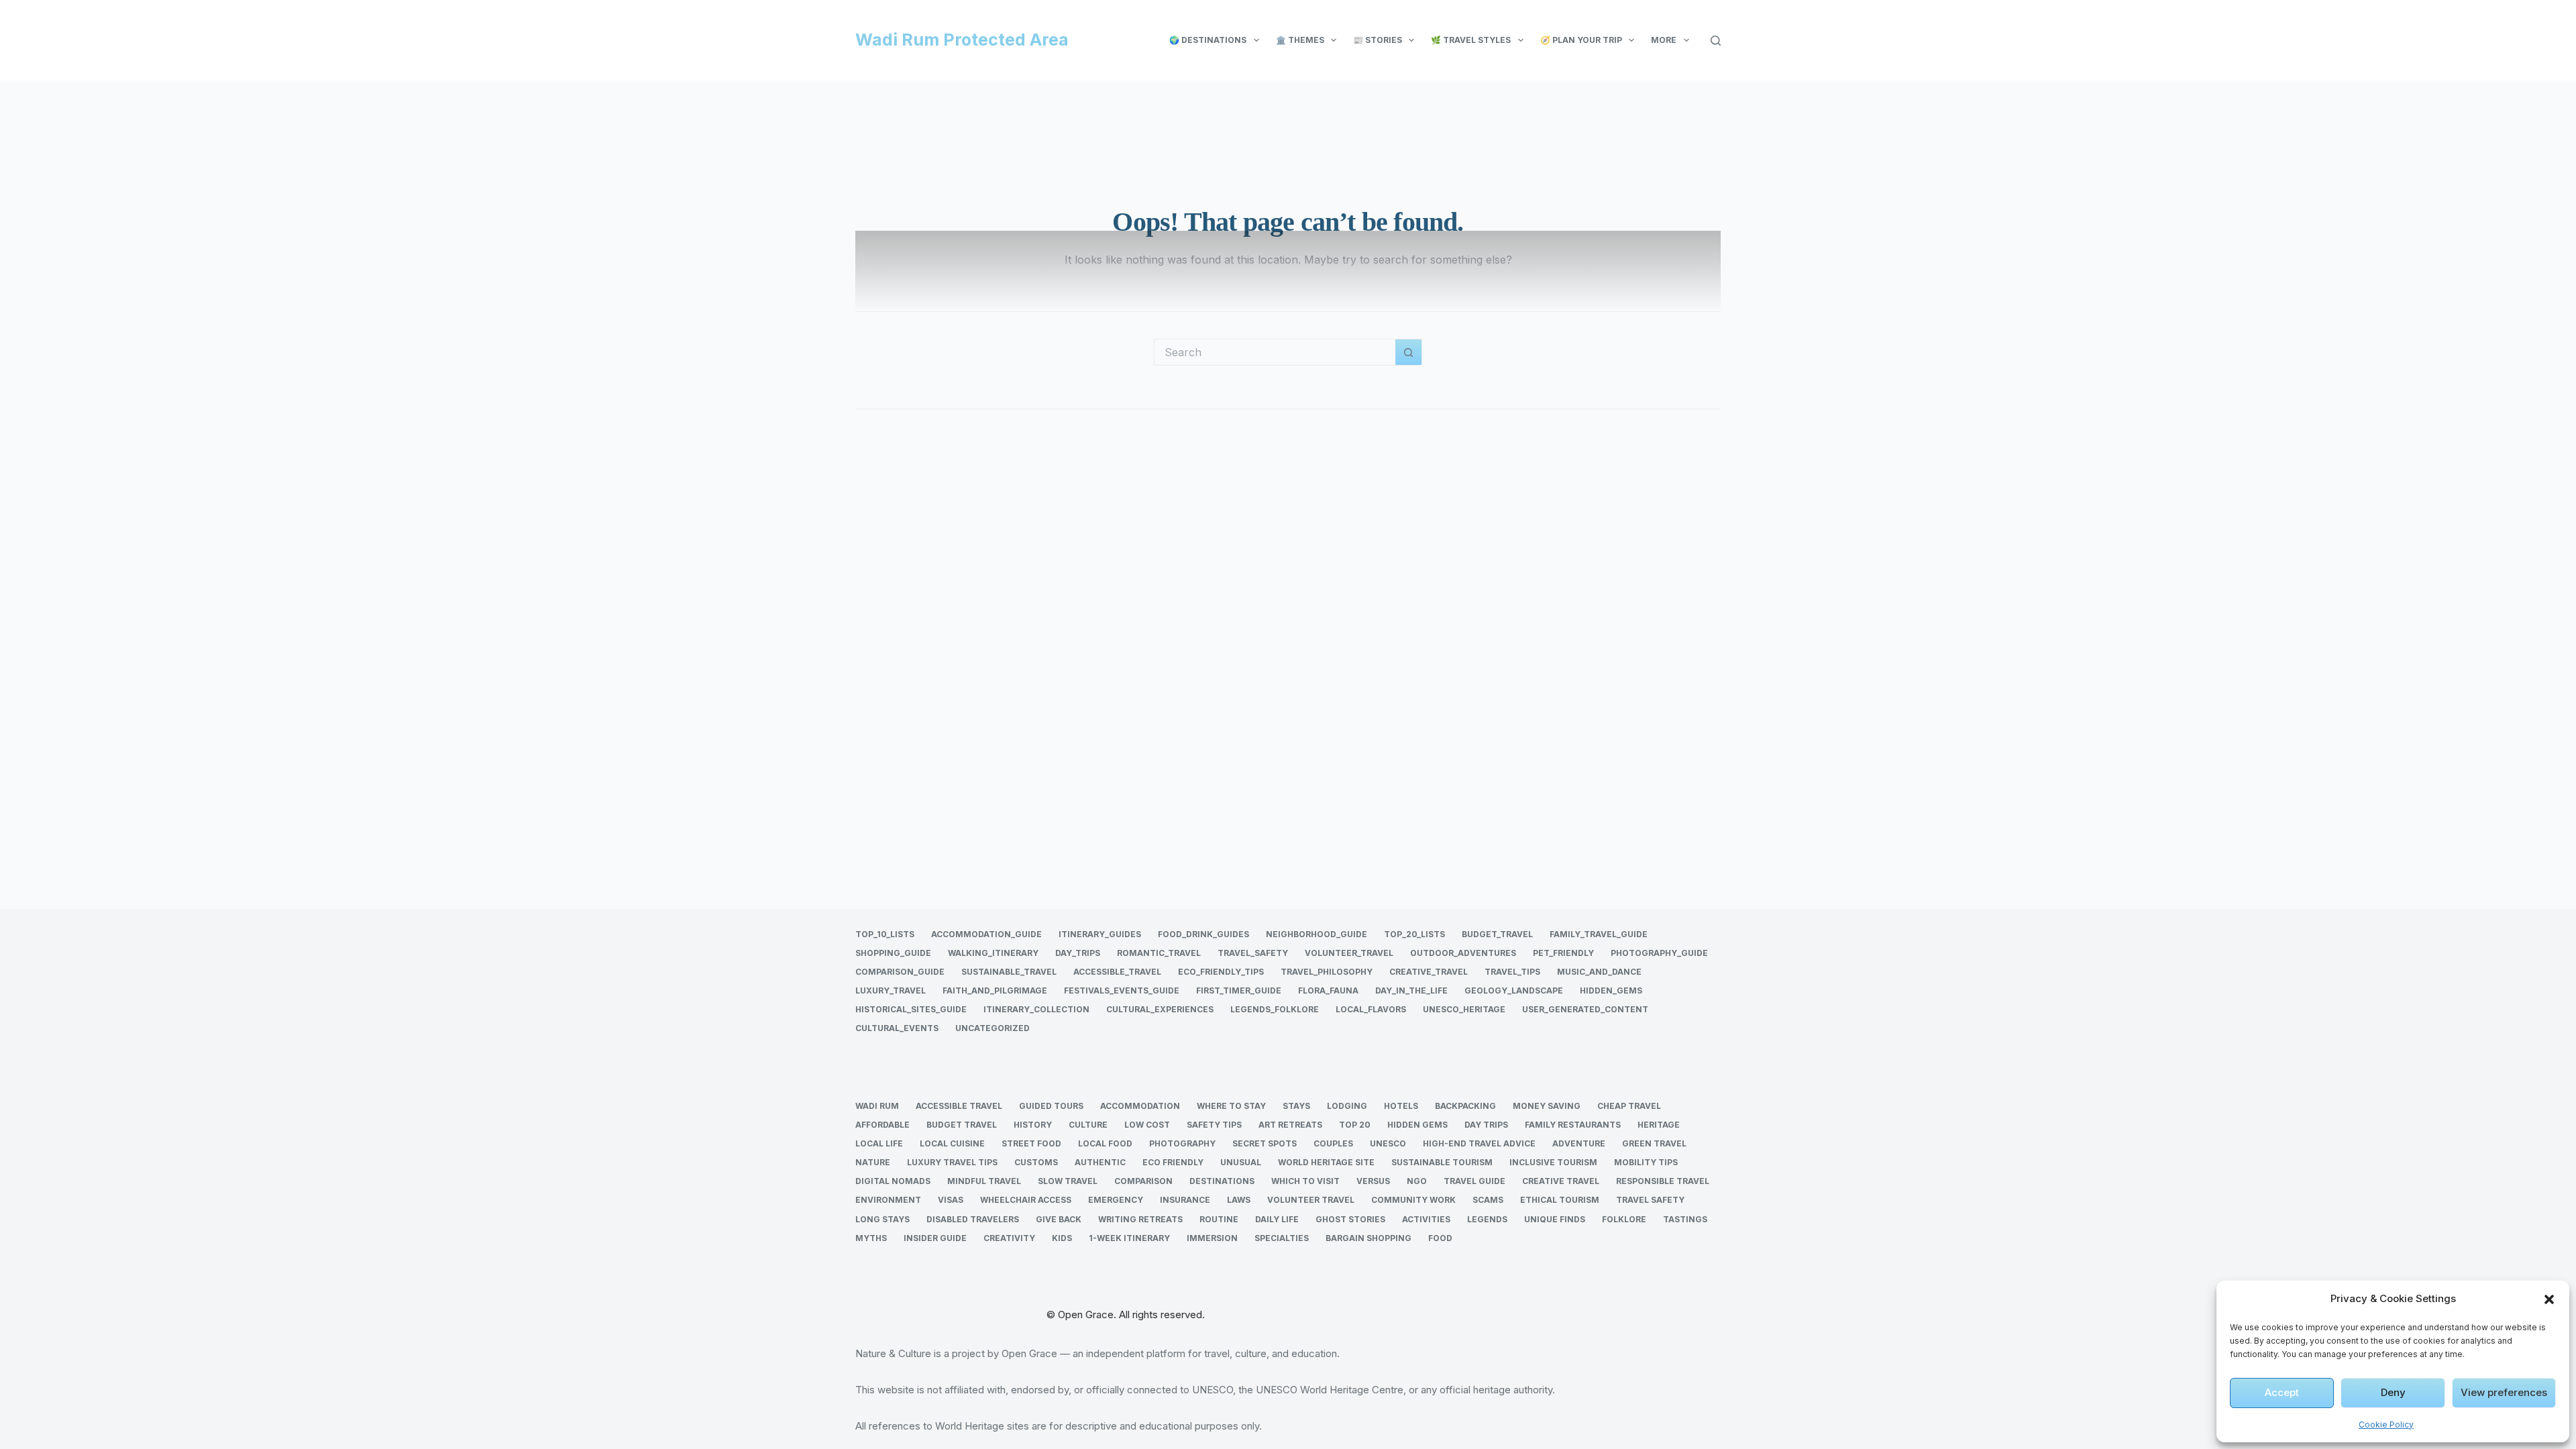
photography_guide (1659, 953)
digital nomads (893, 1181)
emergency (1116, 1200)
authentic (1100, 1162)
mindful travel (984, 1181)
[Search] (1716, 41)
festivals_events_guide (1122, 990)
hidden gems (1417, 1125)
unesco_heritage (1464, 1009)
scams (1488, 1200)
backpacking (1465, 1106)
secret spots (1265, 1143)
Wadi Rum (877, 1106)
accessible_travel (1117, 972)
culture (1088, 1125)
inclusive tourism (1553, 1162)
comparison (1143, 1181)
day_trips (1078, 953)
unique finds (1555, 1219)
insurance (1185, 1200)
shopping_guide (893, 953)
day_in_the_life (1411, 990)
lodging (1347, 1106)
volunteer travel (1311, 1200)
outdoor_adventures (1463, 953)
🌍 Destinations (1208, 40)
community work (1413, 1200)
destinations (1222, 1181)
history (1033, 1125)
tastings (1685, 1219)
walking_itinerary (993, 953)
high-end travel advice (1479, 1143)
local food (1105, 1143)
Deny (2393, 1392)
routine (1219, 1219)
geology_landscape (1514, 990)
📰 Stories (1378, 40)
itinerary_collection (1036, 1009)
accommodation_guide (986, 934)
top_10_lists (885, 934)
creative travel (1561, 1181)
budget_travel (1497, 934)
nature (873, 1162)
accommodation (1140, 1106)
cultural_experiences (1160, 1009)
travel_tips (1512, 972)
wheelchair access (1026, 1200)
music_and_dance (1599, 972)
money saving (1547, 1106)
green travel (1654, 1143)
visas (951, 1200)
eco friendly (1173, 1162)
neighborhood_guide (1317, 934)
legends (1487, 1219)
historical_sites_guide (911, 1009)
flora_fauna (1328, 990)
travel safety (1650, 1200)
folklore (1624, 1219)
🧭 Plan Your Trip (1581, 40)
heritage (1659, 1125)
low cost (1147, 1125)
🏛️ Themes (1300, 40)
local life (879, 1143)
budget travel (962, 1125)
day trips (1486, 1125)
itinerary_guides (1100, 934)
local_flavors (1371, 1009)
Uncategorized (992, 1028)
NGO (1417, 1181)
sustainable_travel (1009, 972)
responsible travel (1663, 1181)
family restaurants (1573, 1125)
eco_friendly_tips (1221, 972)
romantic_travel (1159, 953)
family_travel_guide (1599, 934)
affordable (882, 1125)
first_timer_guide (1239, 990)
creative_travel (1429, 972)
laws (1239, 1200)
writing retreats (1140, 1219)
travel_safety (1253, 953)
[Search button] (1409, 352)
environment (888, 1200)
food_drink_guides (1203, 934)
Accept (2282, 1392)
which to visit (1305, 1181)
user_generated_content (1585, 1009)
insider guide (935, 1238)
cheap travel (1629, 1106)
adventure (1579, 1143)
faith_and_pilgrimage (995, 990)
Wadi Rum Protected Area (962, 40)
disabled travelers (973, 1219)
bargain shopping (1368, 1238)
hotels (1401, 1106)
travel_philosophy (1327, 972)
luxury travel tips (952, 1162)
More (1664, 40)
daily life (1277, 1219)
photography (1182, 1143)
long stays (882, 1219)
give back (1059, 1219)
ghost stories (1350, 1219)
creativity (1009, 1238)
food (1440, 1238)
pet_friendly (1563, 953)
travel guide (1474, 1181)
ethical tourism (1560, 1200)
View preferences (2504, 1392)
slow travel (1068, 1181)
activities (1426, 1219)
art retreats (1290, 1125)
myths (871, 1238)
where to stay (1231, 1106)
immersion (1212, 1238)
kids (1062, 1238)
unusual (1241, 1162)
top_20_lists (1414, 934)
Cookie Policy (2386, 1425)
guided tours (1051, 1106)
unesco (1388, 1143)
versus (1373, 1181)
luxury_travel (891, 990)
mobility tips (1646, 1162)
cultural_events (897, 1028)
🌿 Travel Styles (1471, 40)
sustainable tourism (1442, 1162)
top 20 (1355, 1125)
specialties (1282, 1238)
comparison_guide (900, 972)
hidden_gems (1611, 990)
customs (1036, 1162)
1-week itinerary (1129, 1238)
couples (1333, 1143)
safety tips (1214, 1125)
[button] (2549, 1299)
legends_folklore (1275, 1009)
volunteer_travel (1349, 953)
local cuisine (952, 1143)
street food (1031, 1143)
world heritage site (1326, 1162)
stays (1296, 1106)
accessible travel (959, 1106)
